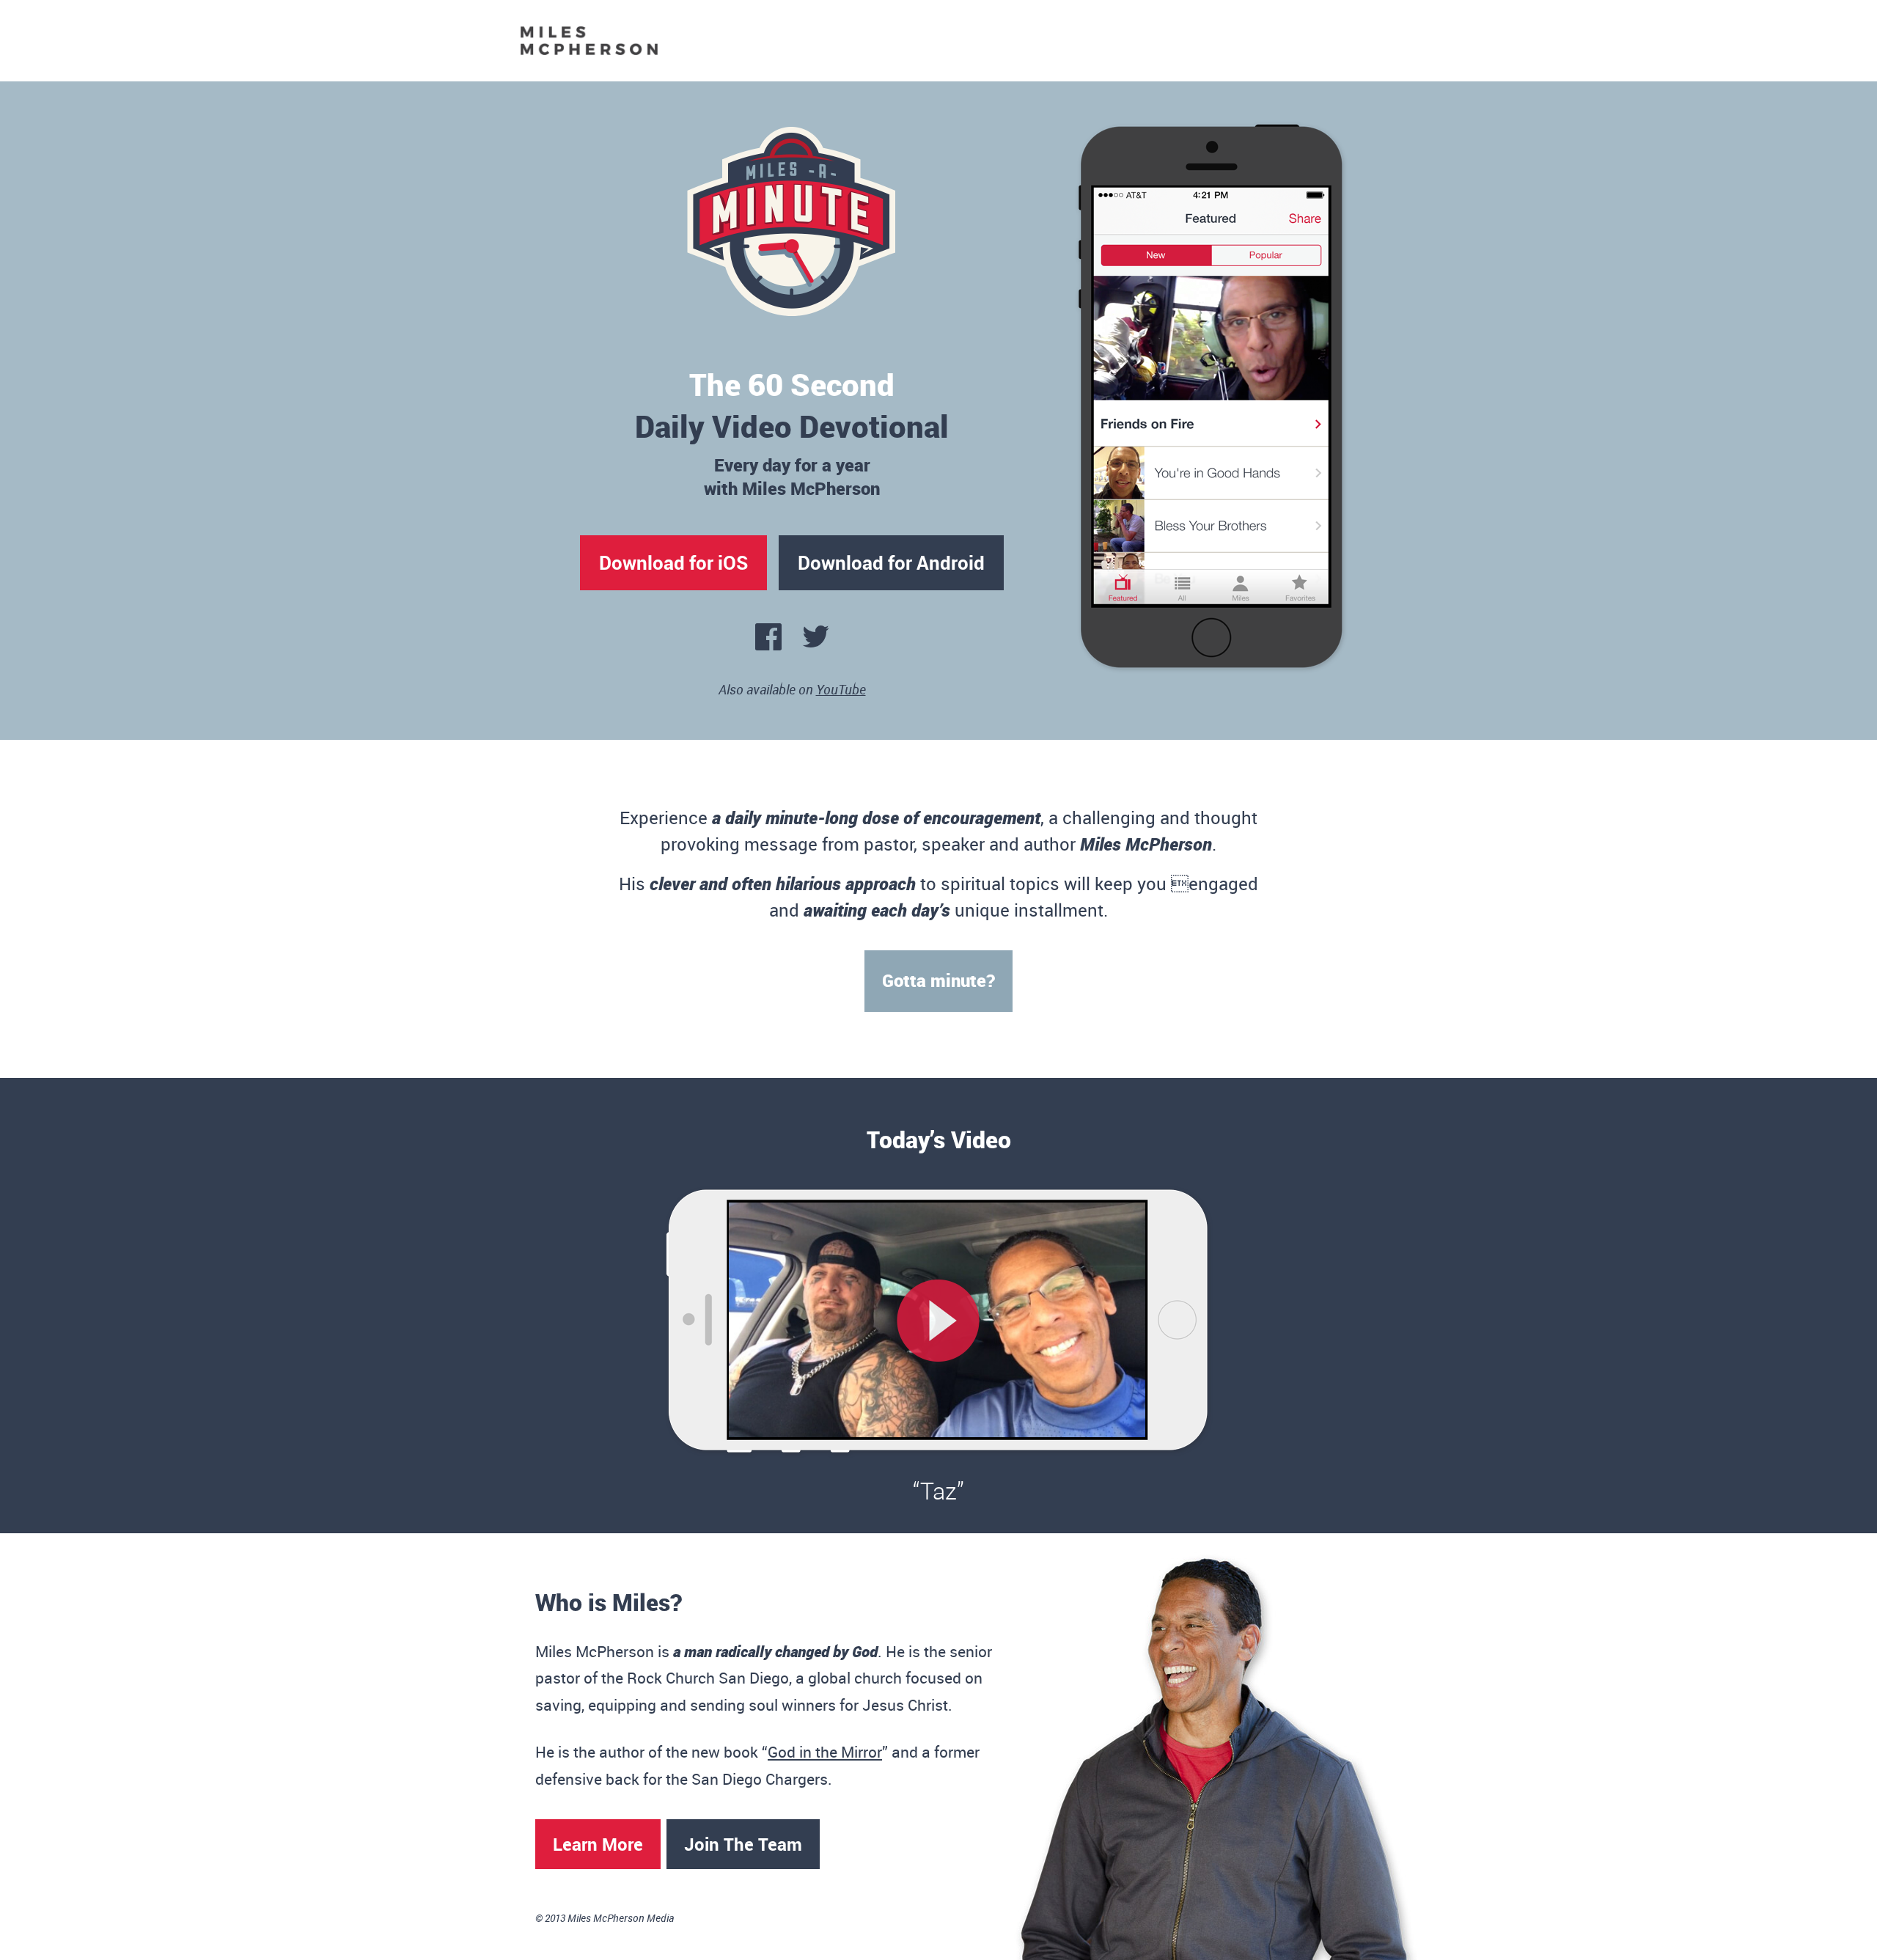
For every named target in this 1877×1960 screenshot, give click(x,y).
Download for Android (891, 562)
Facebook (768, 641)
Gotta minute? (938, 980)
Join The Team (743, 1844)
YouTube (841, 689)
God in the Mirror (825, 1752)
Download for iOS (673, 562)
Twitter (816, 641)
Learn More (598, 1844)
